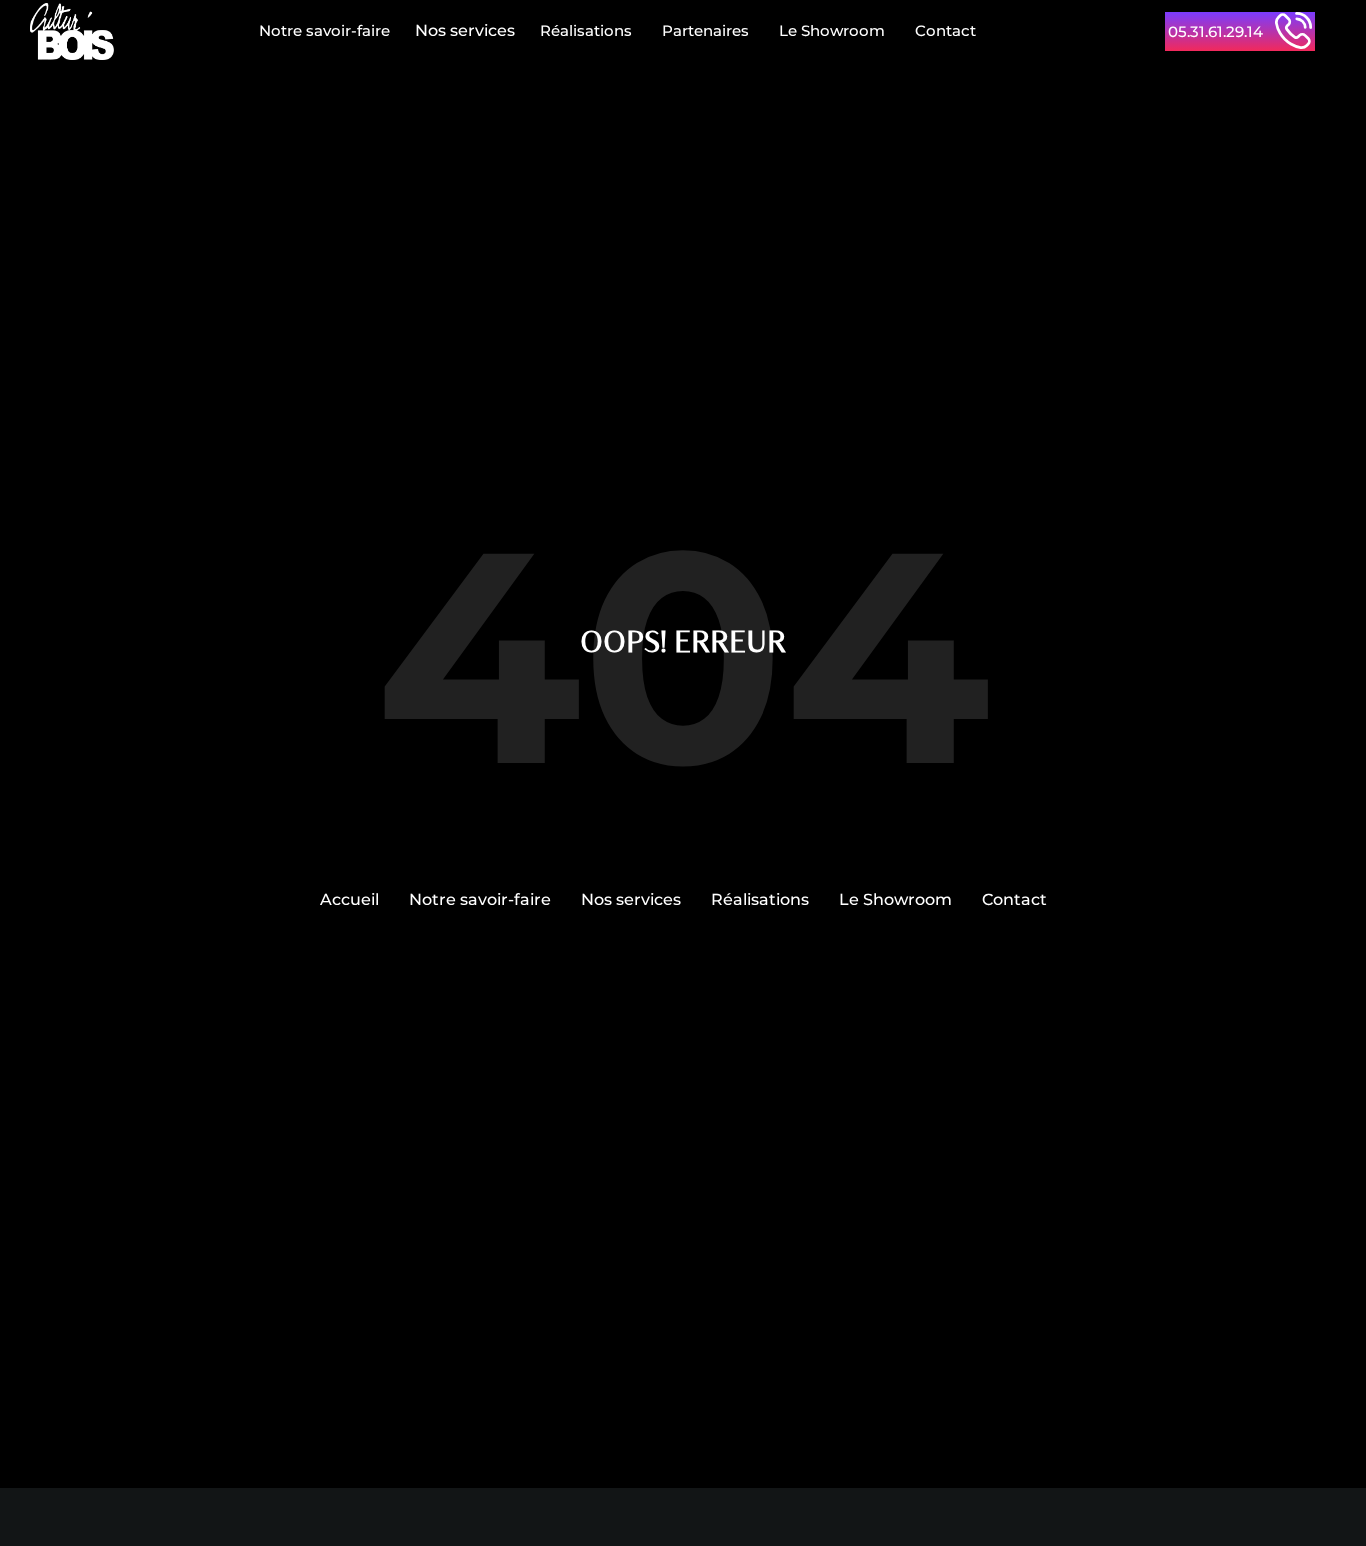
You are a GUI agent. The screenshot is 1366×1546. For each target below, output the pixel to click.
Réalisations (586, 30)
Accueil (349, 899)
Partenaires (705, 30)
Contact (945, 30)
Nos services (465, 30)
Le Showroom (832, 30)
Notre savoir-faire (324, 30)
